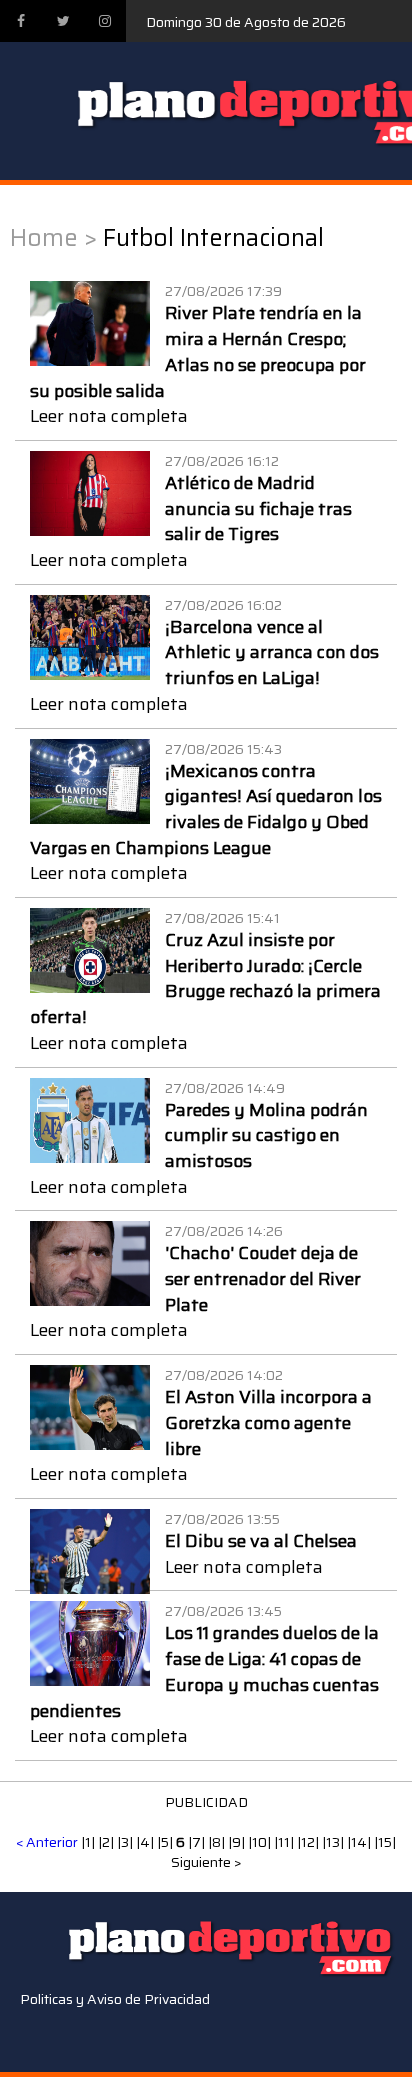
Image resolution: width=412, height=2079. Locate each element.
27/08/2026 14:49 (225, 1088)
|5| (166, 1842)
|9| (238, 1842)
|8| (218, 1842)
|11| (285, 1842)
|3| (126, 1842)
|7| (198, 1842)
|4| (146, 1842)
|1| (89, 1842)
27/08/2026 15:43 (223, 749)
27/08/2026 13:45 (223, 1611)
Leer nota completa (109, 416)
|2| (107, 1842)
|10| (261, 1842)
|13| (334, 1842)
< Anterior (47, 1842)
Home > (53, 238)
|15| (385, 1842)
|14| (360, 1842)
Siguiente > (206, 1862)
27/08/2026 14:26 (224, 1231)
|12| (309, 1842)
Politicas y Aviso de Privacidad (115, 1999)
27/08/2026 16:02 (223, 605)
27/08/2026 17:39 (223, 291)
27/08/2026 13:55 (222, 1519)
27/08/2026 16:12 (222, 461)
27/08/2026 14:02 (224, 1375)
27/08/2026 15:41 (222, 918)
